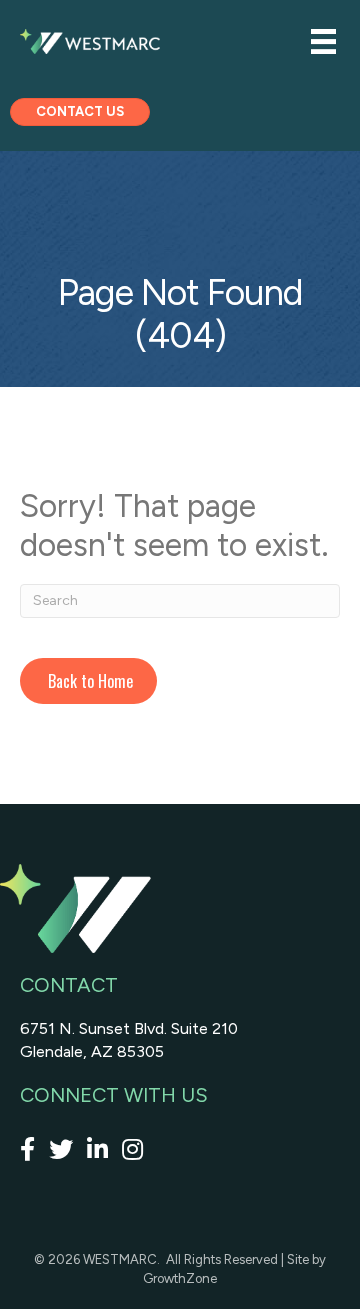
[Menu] (323, 41)
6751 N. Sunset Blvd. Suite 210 (129, 1028)
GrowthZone (180, 1278)
